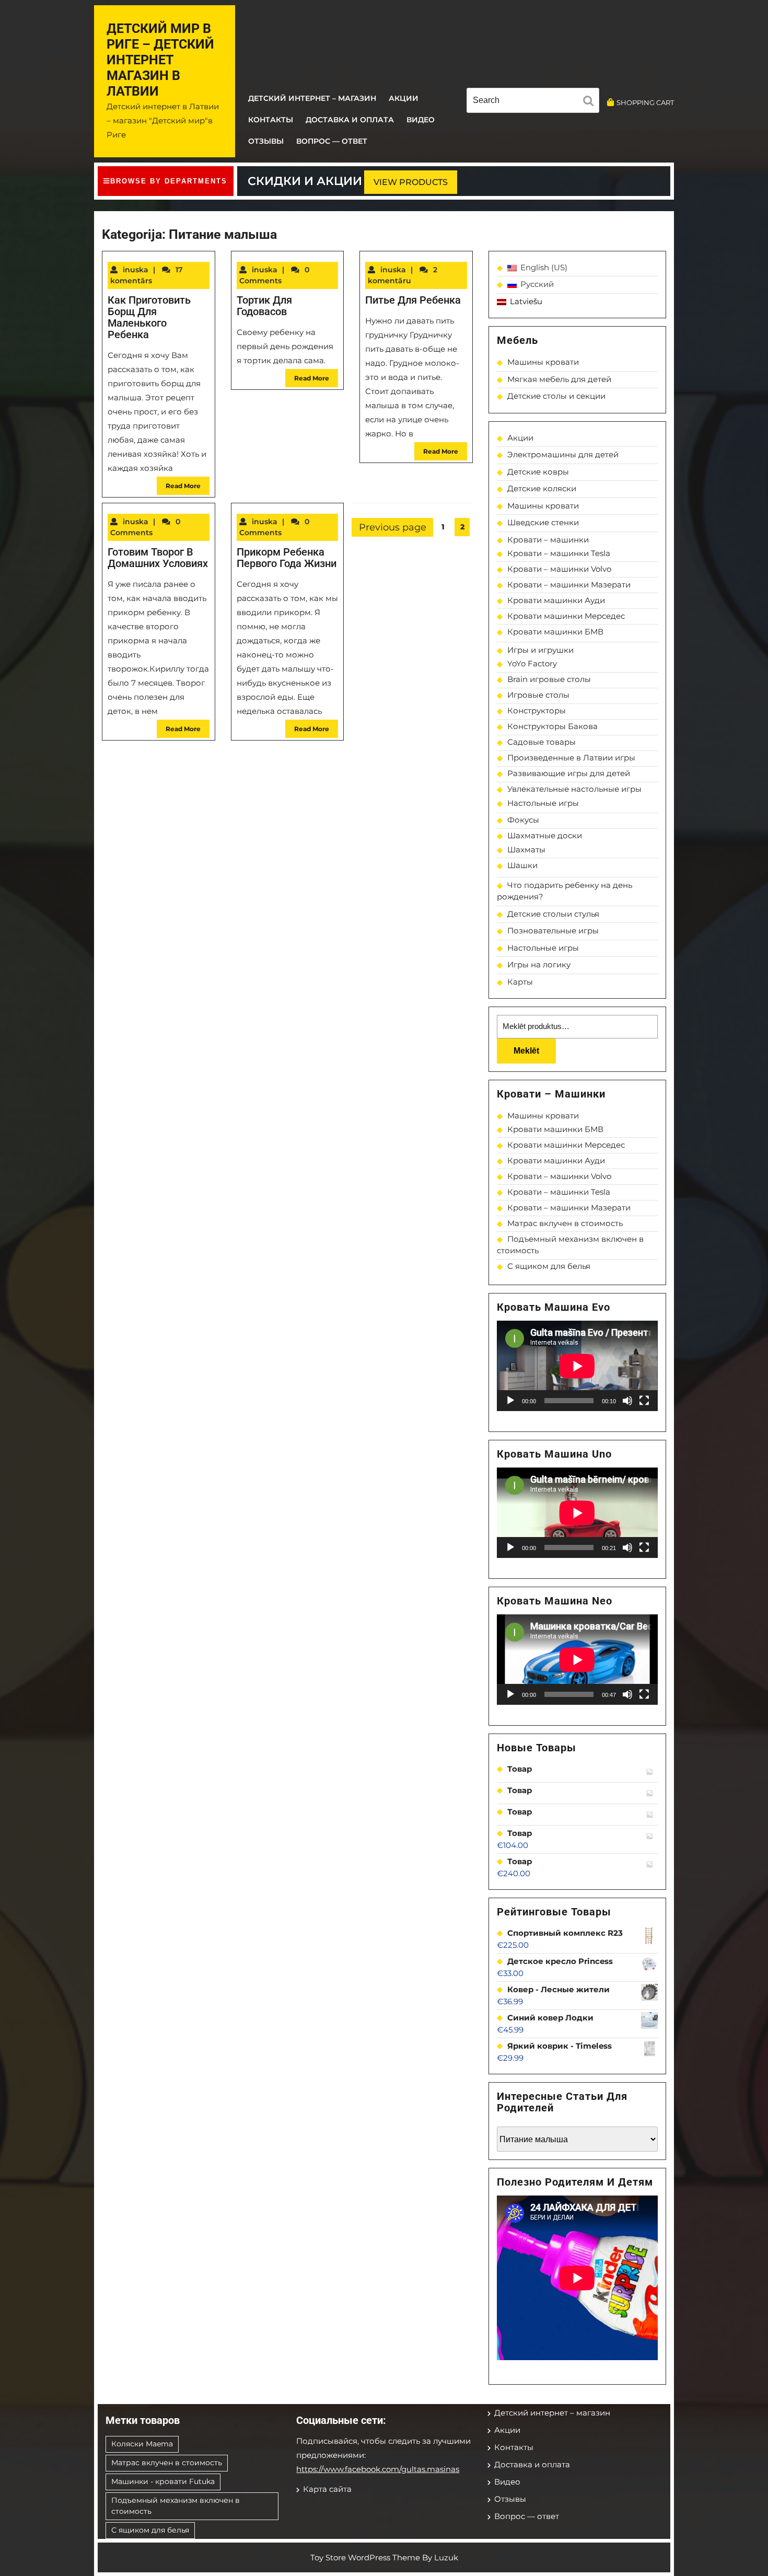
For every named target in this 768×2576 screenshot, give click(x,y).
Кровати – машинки (548, 540)
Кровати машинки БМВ (555, 632)
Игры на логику (539, 964)
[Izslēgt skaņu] (627, 1401)
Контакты (271, 120)
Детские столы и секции (556, 396)
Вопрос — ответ (332, 141)
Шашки (522, 865)
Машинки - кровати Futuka (163, 2481)
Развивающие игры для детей (569, 773)
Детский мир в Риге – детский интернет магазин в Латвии (160, 60)
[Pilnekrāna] (644, 1401)
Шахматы (526, 850)
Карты (520, 982)
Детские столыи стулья (553, 914)
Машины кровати (543, 362)
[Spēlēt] (510, 1401)
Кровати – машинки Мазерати (569, 585)
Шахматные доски (545, 835)
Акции (404, 98)
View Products (411, 182)
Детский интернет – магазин (312, 98)
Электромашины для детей (563, 454)
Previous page (393, 527)
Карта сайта (327, 2489)
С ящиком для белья (549, 1266)
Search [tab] (591, 102)
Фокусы (523, 820)
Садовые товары (542, 742)
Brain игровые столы (549, 679)
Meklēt (526, 1051)
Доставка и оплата (350, 120)
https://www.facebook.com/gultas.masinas (378, 2469)
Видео (421, 120)
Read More (183, 486)
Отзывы (266, 141)
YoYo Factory (532, 663)
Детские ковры (538, 472)
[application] (577, 1366)
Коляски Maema (142, 2444)
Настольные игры (543, 803)
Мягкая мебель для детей (559, 379)
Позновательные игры (553, 931)
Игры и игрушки (540, 650)
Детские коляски (542, 488)
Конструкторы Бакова (552, 726)
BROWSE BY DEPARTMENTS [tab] (169, 181)
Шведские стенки (543, 522)
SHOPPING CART (645, 102)
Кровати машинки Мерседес (566, 616)
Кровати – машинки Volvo (559, 569)
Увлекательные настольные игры (574, 789)
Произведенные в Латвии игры (571, 758)
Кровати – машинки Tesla (559, 553)
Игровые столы (538, 695)
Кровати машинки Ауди (556, 600)
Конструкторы (537, 711)
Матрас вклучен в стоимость (565, 1223)
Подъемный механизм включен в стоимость (176, 2506)
